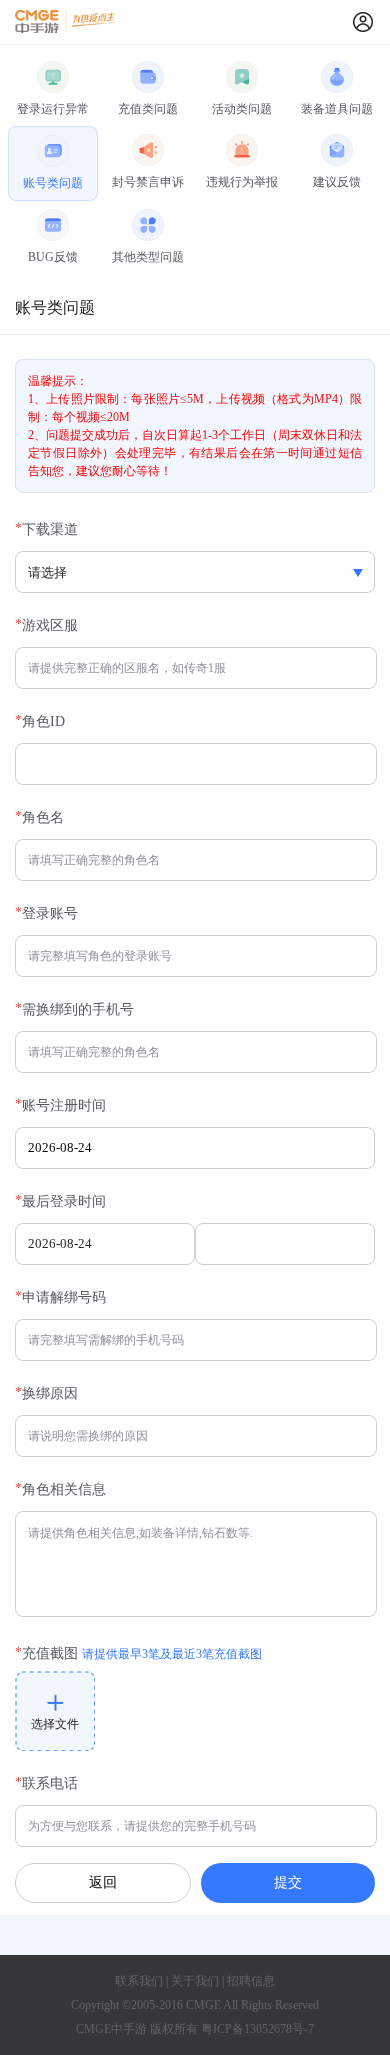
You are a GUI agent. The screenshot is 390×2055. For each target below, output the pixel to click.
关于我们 (195, 1981)
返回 (103, 1882)
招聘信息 (251, 1981)
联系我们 (139, 1981)
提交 (288, 1882)
